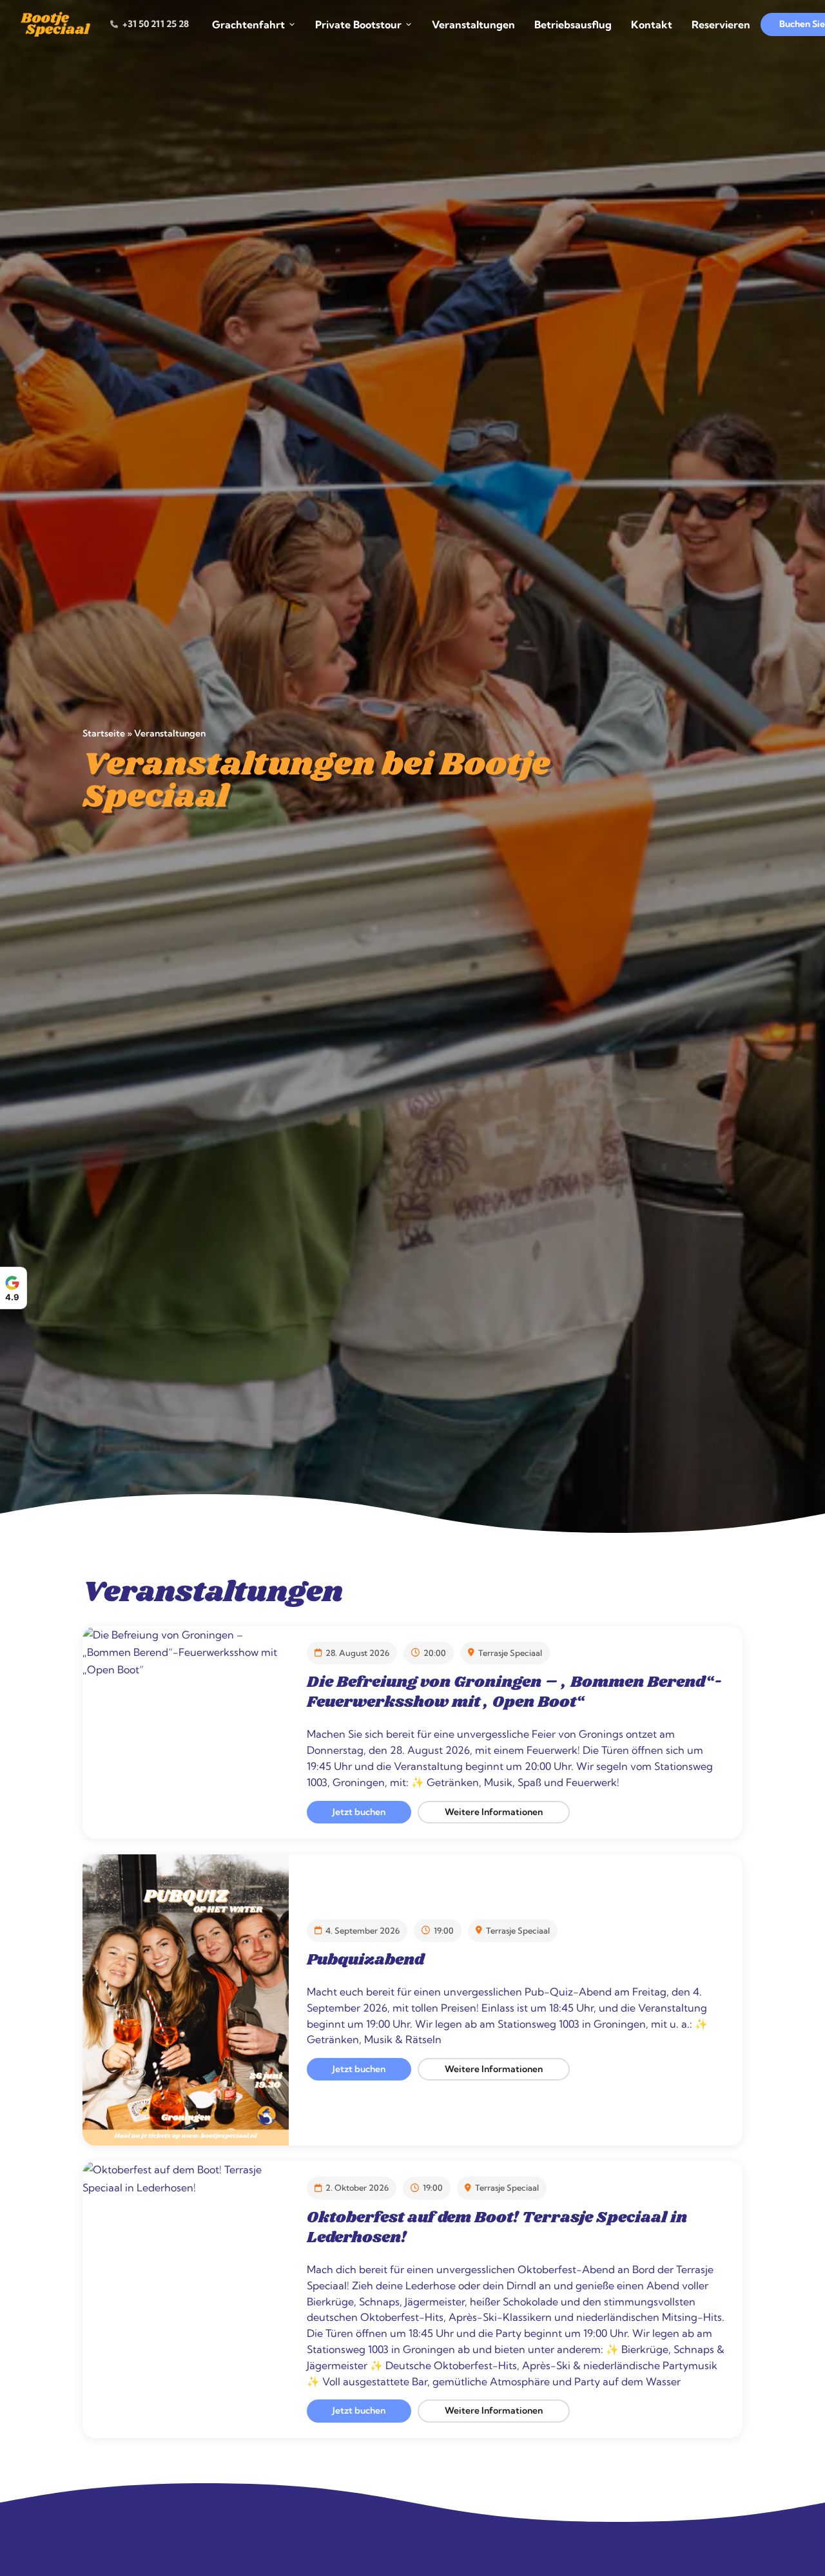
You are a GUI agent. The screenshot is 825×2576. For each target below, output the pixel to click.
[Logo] (56, 24)
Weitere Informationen (494, 1812)
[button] (812, 2483)
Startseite (104, 734)
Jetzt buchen (359, 1812)
